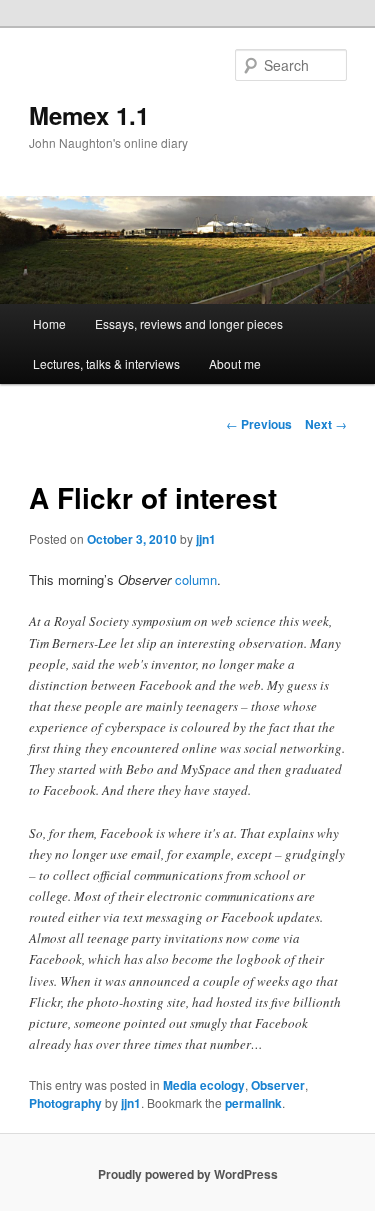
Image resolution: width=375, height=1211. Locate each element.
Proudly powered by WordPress (188, 1174)
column (196, 579)
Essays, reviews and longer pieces (189, 323)
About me (235, 363)
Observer (278, 1085)
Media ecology (204, 1085)
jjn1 (206, 539)
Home (49, 323)
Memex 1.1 (89, 115)
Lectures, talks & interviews (106, 363)
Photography (65, 1103)
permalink (253, 1103)
